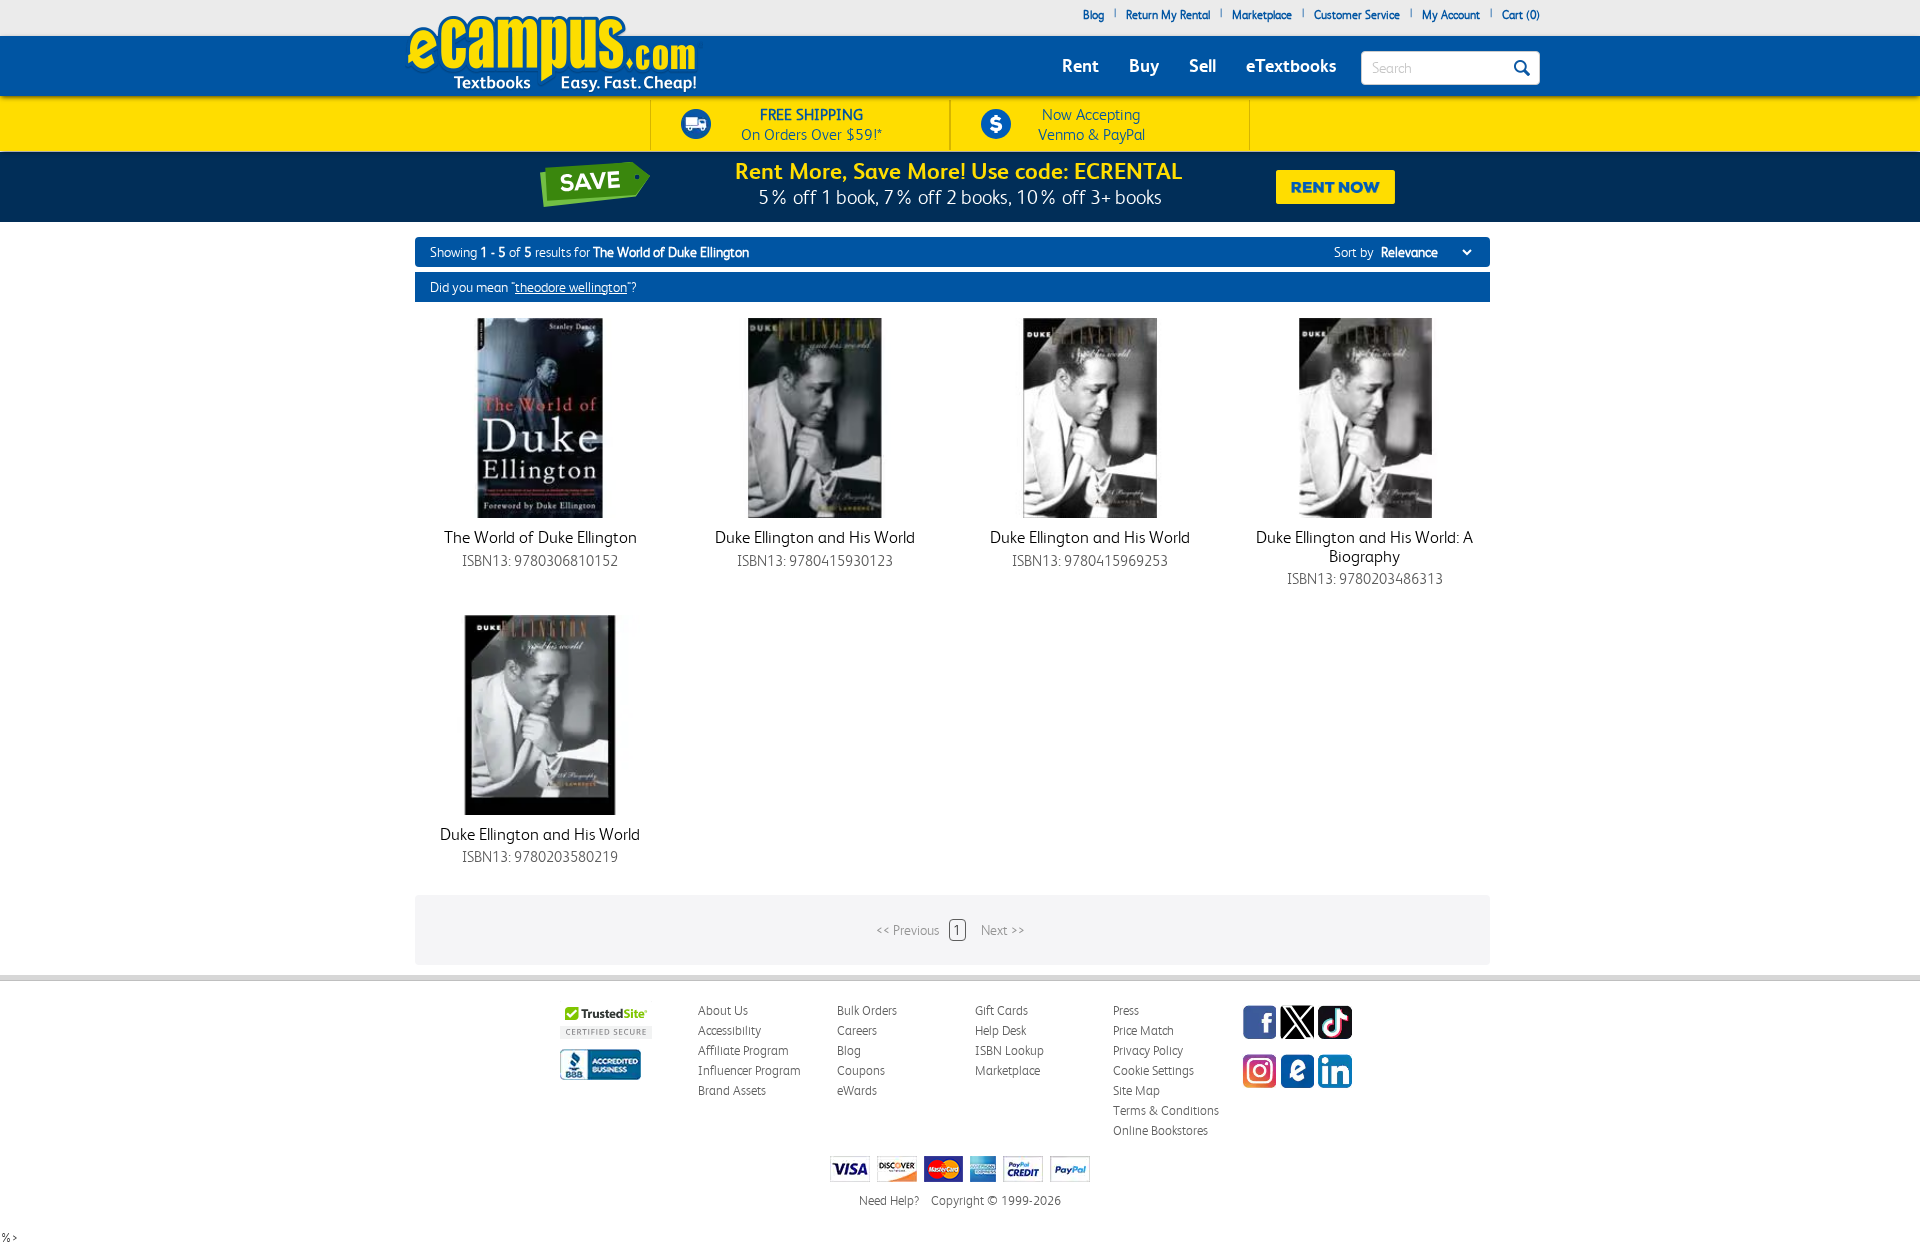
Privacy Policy (1148, 1050)
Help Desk (1000, 1030)
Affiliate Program (743, 1050)
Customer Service (1357, 15)
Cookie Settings (1153, 1070)
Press (1126, 1010)
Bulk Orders (867, 1010)
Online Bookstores (1160, 1130)
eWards (857, 1090)
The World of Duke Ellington (540, 537)
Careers (857, 1030)
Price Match (1143, 1030)
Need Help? (889, 1200)
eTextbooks (1291, 65)
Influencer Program (749, 1070)
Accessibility (729, 1030)
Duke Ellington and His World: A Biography (1364, 546)
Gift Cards (1001, 1010)
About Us (723, 1010)
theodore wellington (571, 287)
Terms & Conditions (1166, 1110)
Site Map (1136, 1090)
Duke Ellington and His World (815, 537)
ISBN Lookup (1009, 1050)
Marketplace (1262, 15)
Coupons (861, 1070)
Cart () (1521, 15)
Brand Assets (732, 1090)
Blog (1093, 15)
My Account (1451, 15)
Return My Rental (1168, 15)
